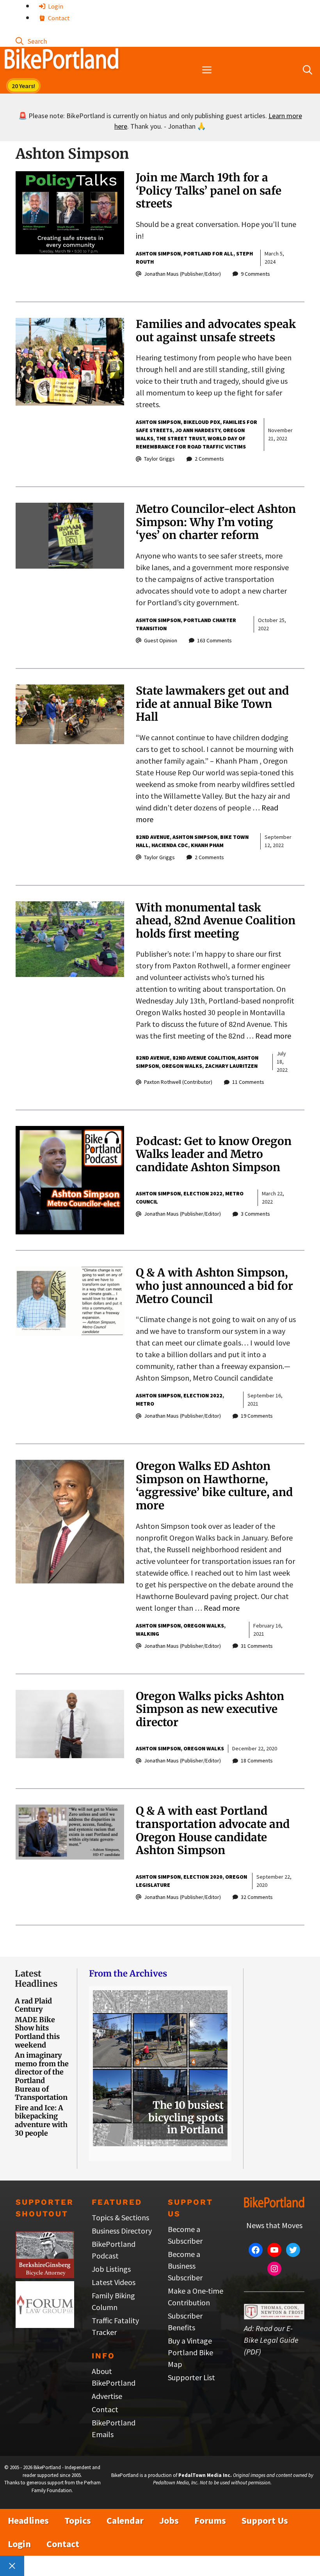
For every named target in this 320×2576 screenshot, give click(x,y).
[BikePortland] (61, 60)
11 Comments (248, 1082)
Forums (210, 2520)
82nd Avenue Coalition (204, 1058)
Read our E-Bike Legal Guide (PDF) (271, 2340)
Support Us (265, 2520)
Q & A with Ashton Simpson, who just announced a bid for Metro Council (214, 1286)
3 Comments (255, 1214)
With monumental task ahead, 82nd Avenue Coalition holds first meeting (216, 921)
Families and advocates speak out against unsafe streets (216, 331)
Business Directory (122, 2231)
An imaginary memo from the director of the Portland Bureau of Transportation (42, 2076)
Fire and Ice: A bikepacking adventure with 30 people (41, 2120)
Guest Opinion (161, 640)
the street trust (180, 438)
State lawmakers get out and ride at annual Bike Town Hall (212, 704)
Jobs (169, 2520)
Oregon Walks (182, 1066)
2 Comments (209, 459)
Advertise (107, 2396)
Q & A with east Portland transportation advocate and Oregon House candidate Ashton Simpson (213, 1831)
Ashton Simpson (158, 254)
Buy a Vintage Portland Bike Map (190, 2352)
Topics (78, 2520)
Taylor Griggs (159, 459)
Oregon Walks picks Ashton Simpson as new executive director (210, 1709)
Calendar (125, 2520)
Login (55, 6)
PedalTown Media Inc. (205, 2475)
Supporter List (191, 2377)
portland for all (208, 254)
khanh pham (207, 845)
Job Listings (111, 2269)
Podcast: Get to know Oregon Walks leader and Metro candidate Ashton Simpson (214, 1154)
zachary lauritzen (231, 1066)
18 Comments (257, 1760)
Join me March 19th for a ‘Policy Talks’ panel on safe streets (209, 191)
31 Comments (257, 1646)
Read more (273, 1036)
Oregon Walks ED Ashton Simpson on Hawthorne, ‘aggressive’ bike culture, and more (214, 1486)
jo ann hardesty (198, 430)
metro (145, 1404)
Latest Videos (114, 2282)
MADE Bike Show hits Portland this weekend (37, 2032)
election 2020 (203, 1877)
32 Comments (257, 1897)
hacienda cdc (170, 845)
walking (148, 1634)
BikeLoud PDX (202, 422)
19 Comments (257, 1416)
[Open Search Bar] (31, 41)
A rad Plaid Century (33, 2005)
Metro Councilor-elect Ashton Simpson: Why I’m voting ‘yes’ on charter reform (216, 522)
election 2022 (203, 1193)
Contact (58, 18)
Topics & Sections (120, 2217)
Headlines (28, 2520)
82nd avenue (153, 837)
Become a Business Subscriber (185, 2266)
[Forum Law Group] (45, 2325)
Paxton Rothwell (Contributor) (178, 1082)
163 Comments (214, 640)
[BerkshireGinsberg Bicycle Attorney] (45, 2275)
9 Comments (255, 274)
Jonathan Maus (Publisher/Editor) (182, 274)
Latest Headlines (36, 1979)
